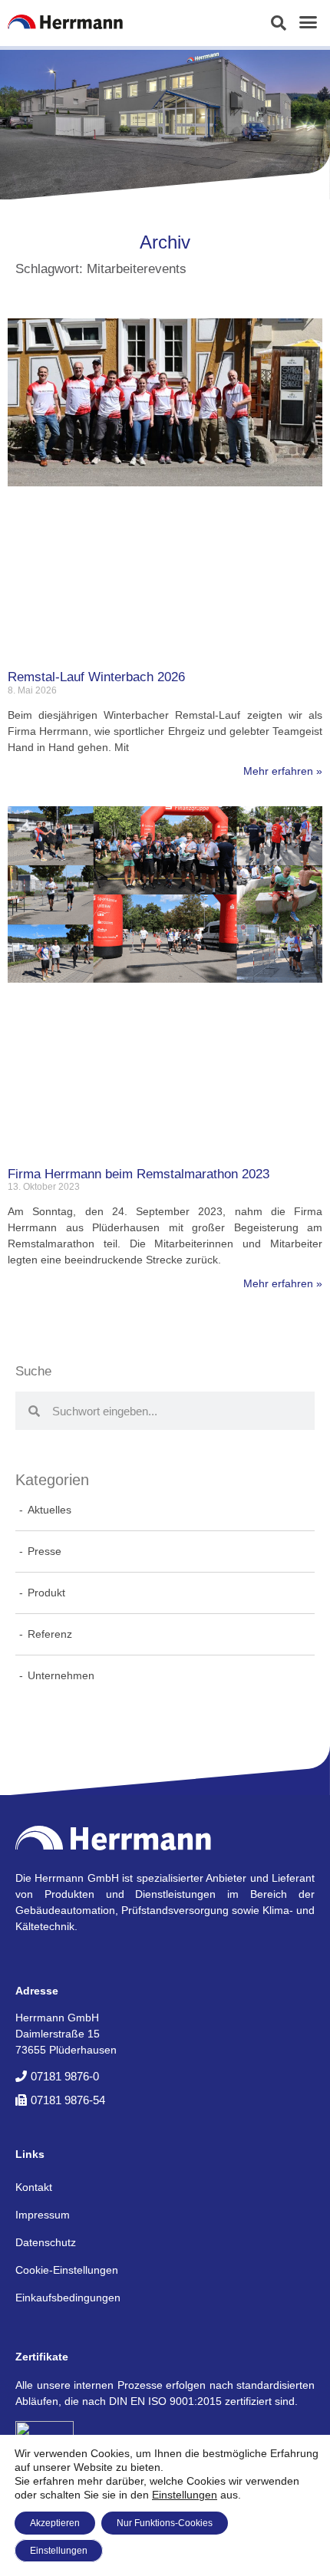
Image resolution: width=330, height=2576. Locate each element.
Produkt (46, 1593)
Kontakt (34, 2187)
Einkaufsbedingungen (68, 2298)
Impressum (43, 2215)
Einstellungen (185, 2495)
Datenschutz (46, 2242)
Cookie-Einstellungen (67, 2270)
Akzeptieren (55, 2523)
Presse (45, 1551)
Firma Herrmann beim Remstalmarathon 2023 (139, 1174)
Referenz (50, 1634)
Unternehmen (61, 1675)
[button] (279, 23)
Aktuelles (49, 1510)
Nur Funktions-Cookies (165, 2523)
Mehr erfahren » (283, 771)
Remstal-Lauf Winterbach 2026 (96, 677)
